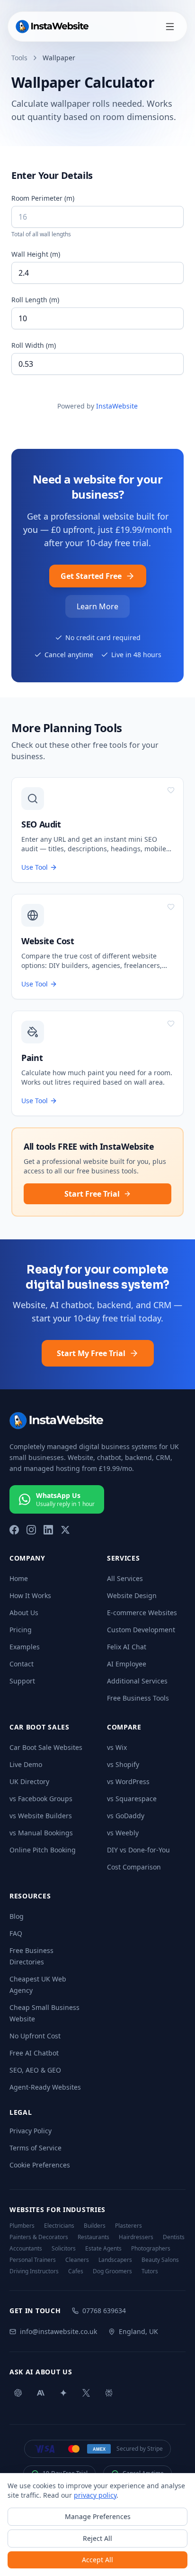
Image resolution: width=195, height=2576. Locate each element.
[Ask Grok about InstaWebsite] (86, 2393)
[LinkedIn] (48, 1530)
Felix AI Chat (127, 1647)
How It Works (30, 1595)
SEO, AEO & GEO (35, 2070)
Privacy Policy (31, 2131)
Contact (22, 1664)
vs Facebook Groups (41, 1799)
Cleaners (77, 2260)
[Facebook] (14, 1530)
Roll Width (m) (34, 345)
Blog (17, 1916)
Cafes (76, 2271)
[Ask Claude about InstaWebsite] (41, 2393)
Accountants (26, 2249)
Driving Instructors (34, 2271)
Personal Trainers (33, 2260)
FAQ (16, 1933)
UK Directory (29, 1781)
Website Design (132, 1595)
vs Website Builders (41, 1816)
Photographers (151, 2249)
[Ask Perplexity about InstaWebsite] (109, 2393)
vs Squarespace (132, 1799)
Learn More (97, 606)
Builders (95, 2226)
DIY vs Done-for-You (138, 1850)
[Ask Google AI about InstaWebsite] (63, 2393)
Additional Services (137, 1681)
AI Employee (127, 1664)
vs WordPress (128, 1781)
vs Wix (117, 1747)
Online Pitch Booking (43, 1850)
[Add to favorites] (171, 790)
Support (22, 1681)
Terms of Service (35, 2148)
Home (19, 1578)
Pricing (21, 1630)
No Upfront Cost (35, 2036)
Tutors (150, 2271)
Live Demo (26, 1764)
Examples (25, 1647)
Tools (19, 58)
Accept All (97, 2560)
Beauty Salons (160, 2260)
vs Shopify (123, 1764)
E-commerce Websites (142, 1613)
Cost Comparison (134, 1867)
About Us (24, 1613)
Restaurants (93, 2237)
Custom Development (141, 1630)
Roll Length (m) (35, 300)
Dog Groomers (112, 2271)
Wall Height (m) (36, 254)
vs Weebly (123, 1833)
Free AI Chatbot (34, 2053)
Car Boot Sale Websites (46, 1747)
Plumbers (22, 2226)
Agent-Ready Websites (45, 2087)
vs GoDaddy (126, 1816)
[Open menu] (170, 27)
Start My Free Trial (91, 1353)
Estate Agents (103, 2249)
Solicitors (64, 2249)
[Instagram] (31, 1530)
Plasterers (129, 2226)
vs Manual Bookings (41, 1833)
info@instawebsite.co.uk (58, 2331)
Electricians (59, 2226)
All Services (125, 1578)
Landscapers (115, 2260)
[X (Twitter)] (65, 1530)
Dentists (174, 2237)
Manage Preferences (98, 2516)
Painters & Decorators (39, 2237)
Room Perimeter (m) (43, 198)
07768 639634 (104, 2311)
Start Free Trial (92, 1194)
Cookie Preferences (40, 2165)
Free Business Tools (138, 1698)
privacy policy (95, 2495)
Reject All (97, 2538)
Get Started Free (91, 576)
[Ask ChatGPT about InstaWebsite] (18, 2393)
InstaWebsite (117, 406)
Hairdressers (136, 2237)
